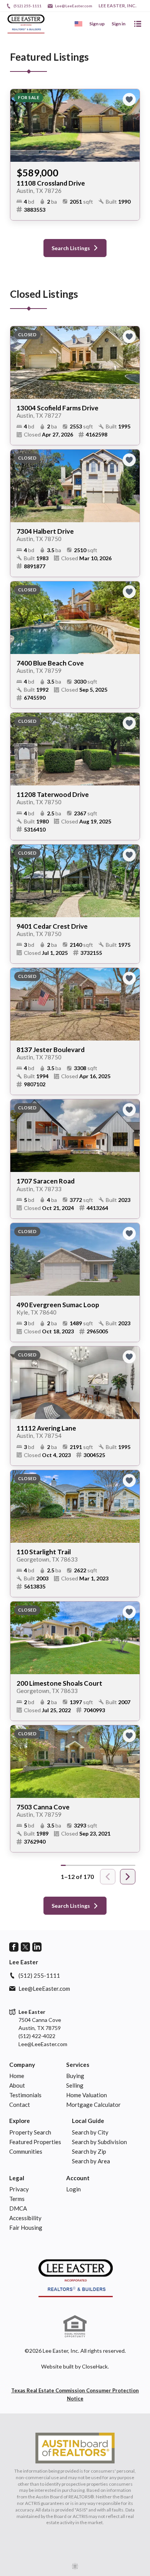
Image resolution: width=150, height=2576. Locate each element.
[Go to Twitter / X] (25, 1947)
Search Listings (71, 248)
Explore (20, 2121)
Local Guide (88, 2121)
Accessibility (25, 2218)
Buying (75, 2076)
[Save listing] (129, 100)
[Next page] (128, 1877)
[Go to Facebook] (14, 1947)
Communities (26, 2151)
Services (78, 2065)
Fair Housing (26, 2227)
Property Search (30, 2132)
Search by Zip (89, 2151)
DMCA (18, 2208)
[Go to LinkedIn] (37, 1947)
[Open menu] (138, 24)
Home (17, 2076)
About (17, 2085)
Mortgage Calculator (93, 2105)
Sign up (97, 24)
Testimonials (25, 2095)
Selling (75, 2085)
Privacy (19, 2189)
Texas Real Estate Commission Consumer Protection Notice (75, 2394)
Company (22, 2065)
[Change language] (78, 24)
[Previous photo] (19, 125)
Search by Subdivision (99, 2142)
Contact (20, 2105)
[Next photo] (131, 125)
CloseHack (95, 2366)
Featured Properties (35, 2142)
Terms (17, 2199)
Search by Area (91, 2161)
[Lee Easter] (75, 2278)
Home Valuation (87, 2095)
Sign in (118, 24)
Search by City (90, 2132)
